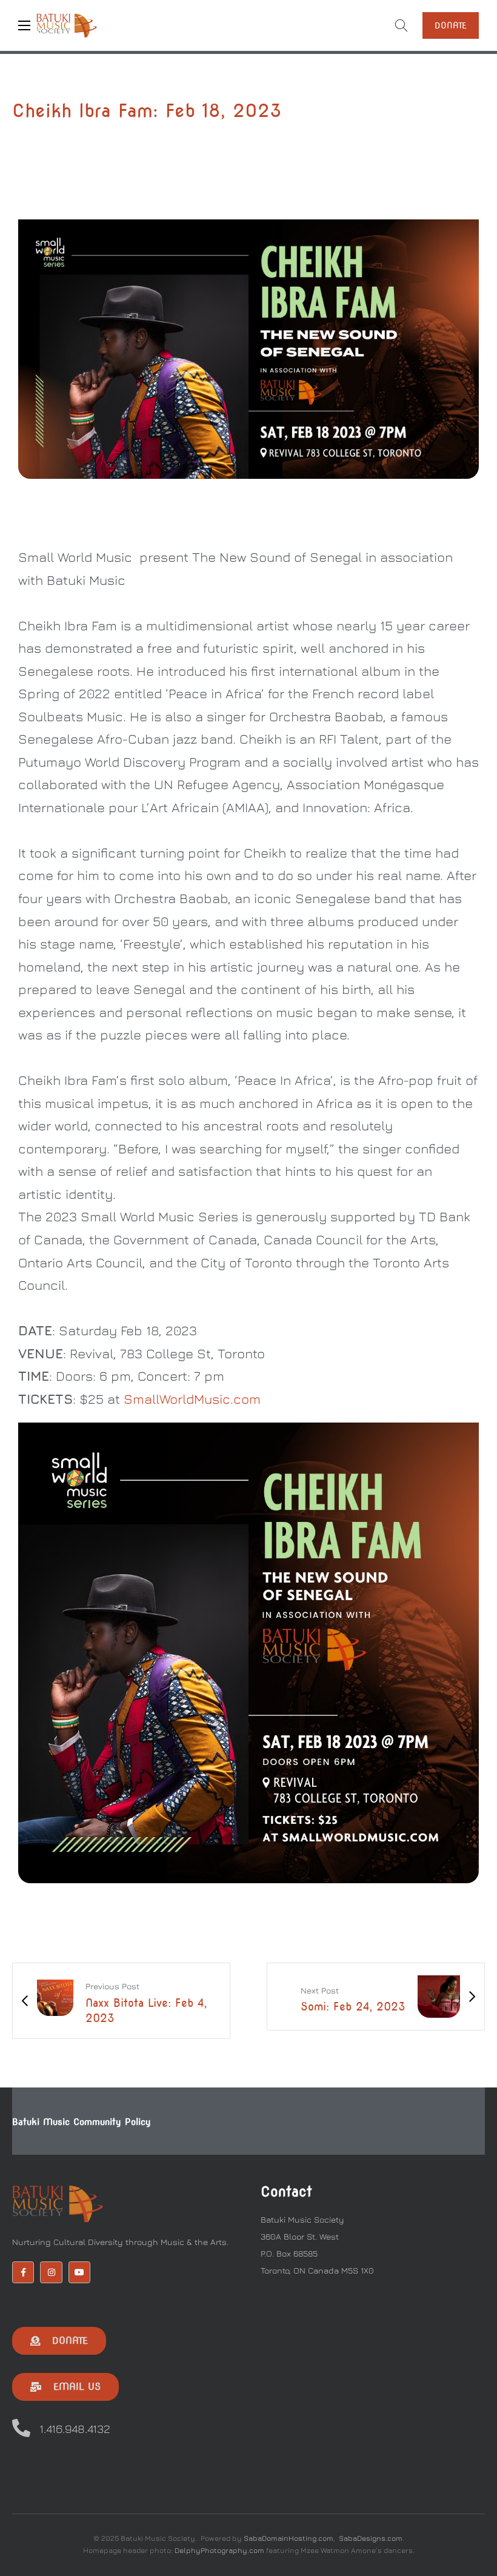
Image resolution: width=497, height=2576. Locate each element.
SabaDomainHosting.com (289, 2538)
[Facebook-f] (23, 2272)
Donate (451, 25)
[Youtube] (79, 2272)
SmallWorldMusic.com (192, 1399)
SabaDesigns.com (371, 2538)
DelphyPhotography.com (219, 2550)
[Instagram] (51, 2272)
